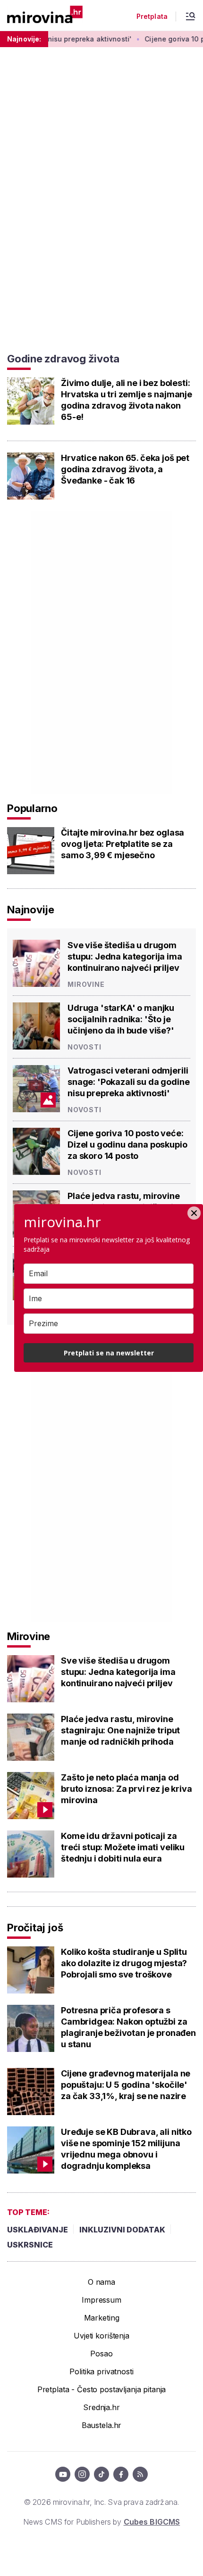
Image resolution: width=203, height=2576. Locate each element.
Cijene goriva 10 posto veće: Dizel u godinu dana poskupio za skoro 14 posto (127, 1144)
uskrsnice (30, 2245)
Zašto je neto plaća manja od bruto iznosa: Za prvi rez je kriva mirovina (127, 1789)
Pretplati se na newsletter (109, 1353)
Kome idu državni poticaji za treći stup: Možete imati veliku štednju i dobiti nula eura (123, 1847)
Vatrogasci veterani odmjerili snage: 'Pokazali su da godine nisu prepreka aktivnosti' (128, 1082)
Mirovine (86, 984)
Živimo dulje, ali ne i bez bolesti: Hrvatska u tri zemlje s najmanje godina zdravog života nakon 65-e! (127, 400)
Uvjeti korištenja (101, 2336)
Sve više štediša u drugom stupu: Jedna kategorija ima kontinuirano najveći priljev (125, 956)
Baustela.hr (101, 2425)
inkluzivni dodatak (122, 2230)
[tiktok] (101, 2474)
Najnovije (31, 910)
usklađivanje (38, 2230)
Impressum (101, 2300)
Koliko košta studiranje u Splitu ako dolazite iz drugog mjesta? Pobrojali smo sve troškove (124, 1963)
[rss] (140, 2474)
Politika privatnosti (101, 2371)
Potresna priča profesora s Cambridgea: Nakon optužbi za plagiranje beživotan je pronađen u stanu (128, 2027)
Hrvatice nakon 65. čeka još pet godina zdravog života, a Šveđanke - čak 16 (125, 469)
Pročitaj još (35, 1928)
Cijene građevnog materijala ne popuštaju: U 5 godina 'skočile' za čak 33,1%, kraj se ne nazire (126, 2085)
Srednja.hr (101, 2407)
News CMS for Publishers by (101, 2522)
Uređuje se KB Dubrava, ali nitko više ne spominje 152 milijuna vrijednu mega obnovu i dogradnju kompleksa (126, 2149)
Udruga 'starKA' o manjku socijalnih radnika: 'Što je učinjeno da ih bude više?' (121, 1019)
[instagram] (82, 2474)
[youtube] (63, 2474)
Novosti (85, 1047)
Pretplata (152, 16)
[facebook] (121, 2474)
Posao (101, 2354)
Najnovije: (24, 39)
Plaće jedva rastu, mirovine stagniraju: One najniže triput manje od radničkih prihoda (120, 1730)
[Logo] (45, 15)
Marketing (102, 2318)
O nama (101, 2282)
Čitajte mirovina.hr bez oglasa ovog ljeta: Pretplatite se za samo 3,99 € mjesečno (123, 844)
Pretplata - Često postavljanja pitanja (102, 2389)
